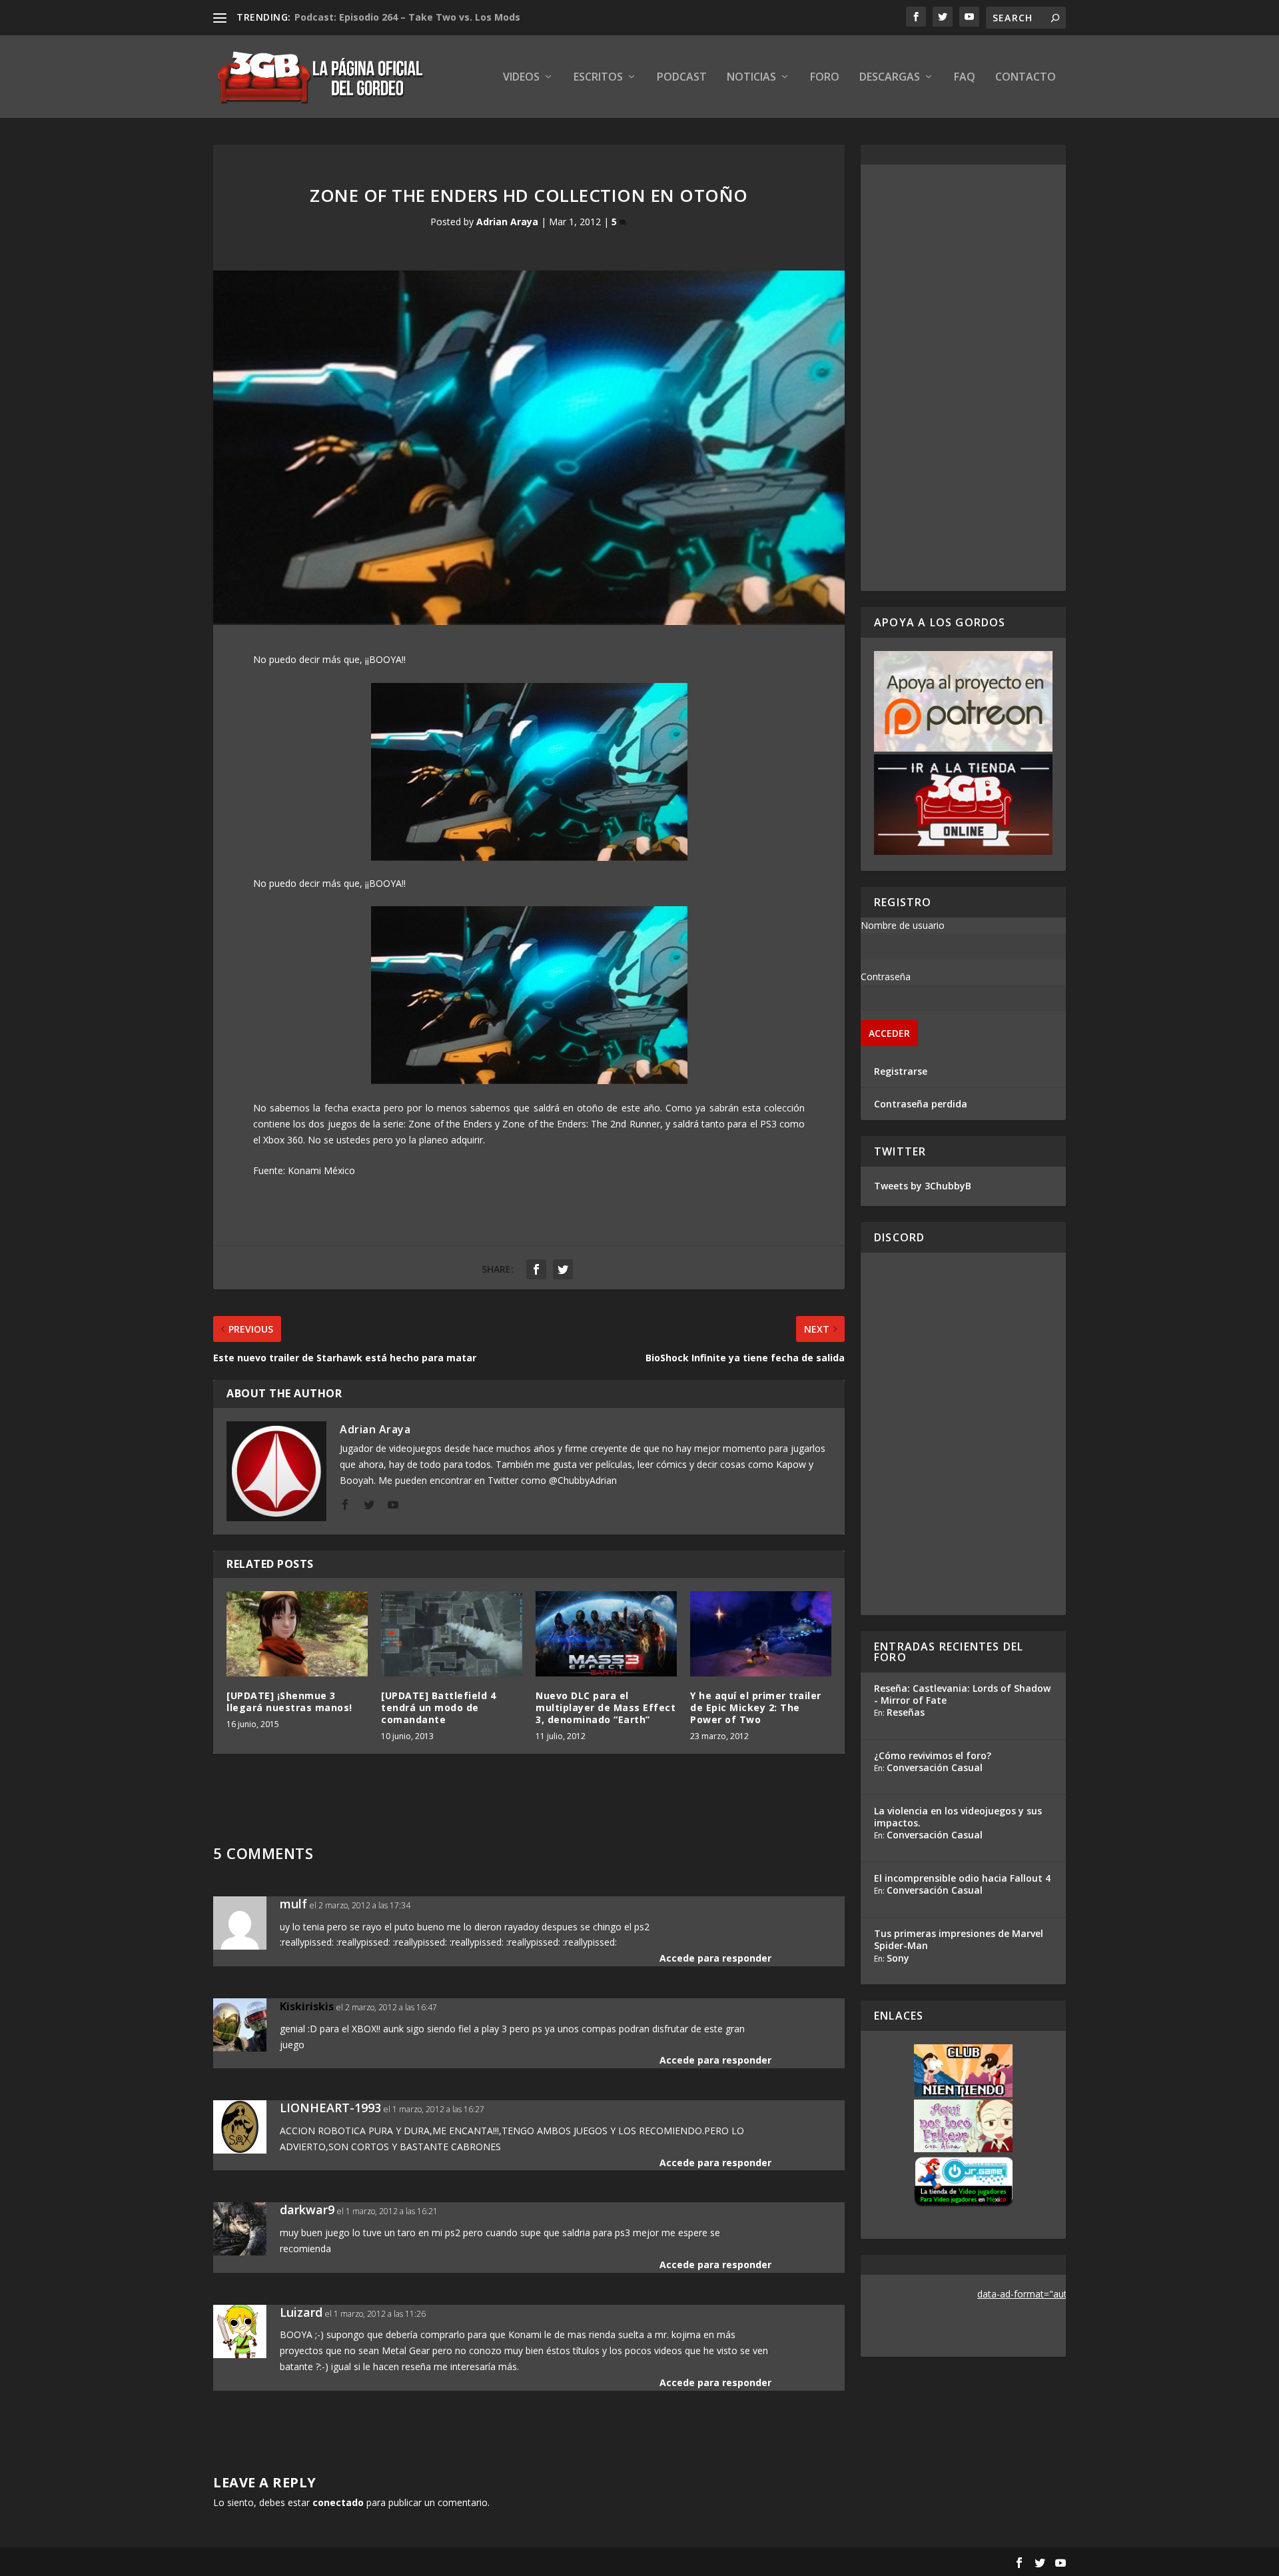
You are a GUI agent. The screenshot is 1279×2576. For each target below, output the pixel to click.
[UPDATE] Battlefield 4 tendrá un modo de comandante (438, 1707)
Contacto (1026, 78)
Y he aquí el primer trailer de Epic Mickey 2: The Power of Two (756, 1707)
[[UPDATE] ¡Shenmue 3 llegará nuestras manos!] (297, 1633)
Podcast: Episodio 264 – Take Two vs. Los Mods (407, 17)
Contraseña (886, 976)
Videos (521, 78)
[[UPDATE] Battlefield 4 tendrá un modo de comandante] (452, 1633)
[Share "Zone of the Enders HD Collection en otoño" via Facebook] (536, 1269)
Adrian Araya (507, 222)
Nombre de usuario (903, 925)
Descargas (890, 78)
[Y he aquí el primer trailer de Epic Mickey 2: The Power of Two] (761, 1633)
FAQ (965, 78)
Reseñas (906, 1712)
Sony (898, 1958)
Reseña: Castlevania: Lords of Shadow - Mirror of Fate (962, 1694)
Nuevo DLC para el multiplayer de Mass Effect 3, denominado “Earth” (606, 1707)
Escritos (598, 78)
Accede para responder (715, 1958)
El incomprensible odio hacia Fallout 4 (962, 1878)
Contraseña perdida (921, 1104)
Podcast (682, 78)
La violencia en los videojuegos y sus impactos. (958, 1817)
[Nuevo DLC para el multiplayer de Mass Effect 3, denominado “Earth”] (606, 1633)
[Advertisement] (963, 378)
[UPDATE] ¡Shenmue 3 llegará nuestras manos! (289, 1701)
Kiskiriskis (307, 2006)
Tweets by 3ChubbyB (923, 1186)
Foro (825, 78)
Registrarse (901, 1071)
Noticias (751, 78)
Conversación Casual (935, 1767)
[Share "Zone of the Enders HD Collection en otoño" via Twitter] (563, 1269)
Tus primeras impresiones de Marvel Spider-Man (959, 1939)
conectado (338, 2502)
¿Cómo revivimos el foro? (933, 1755)
